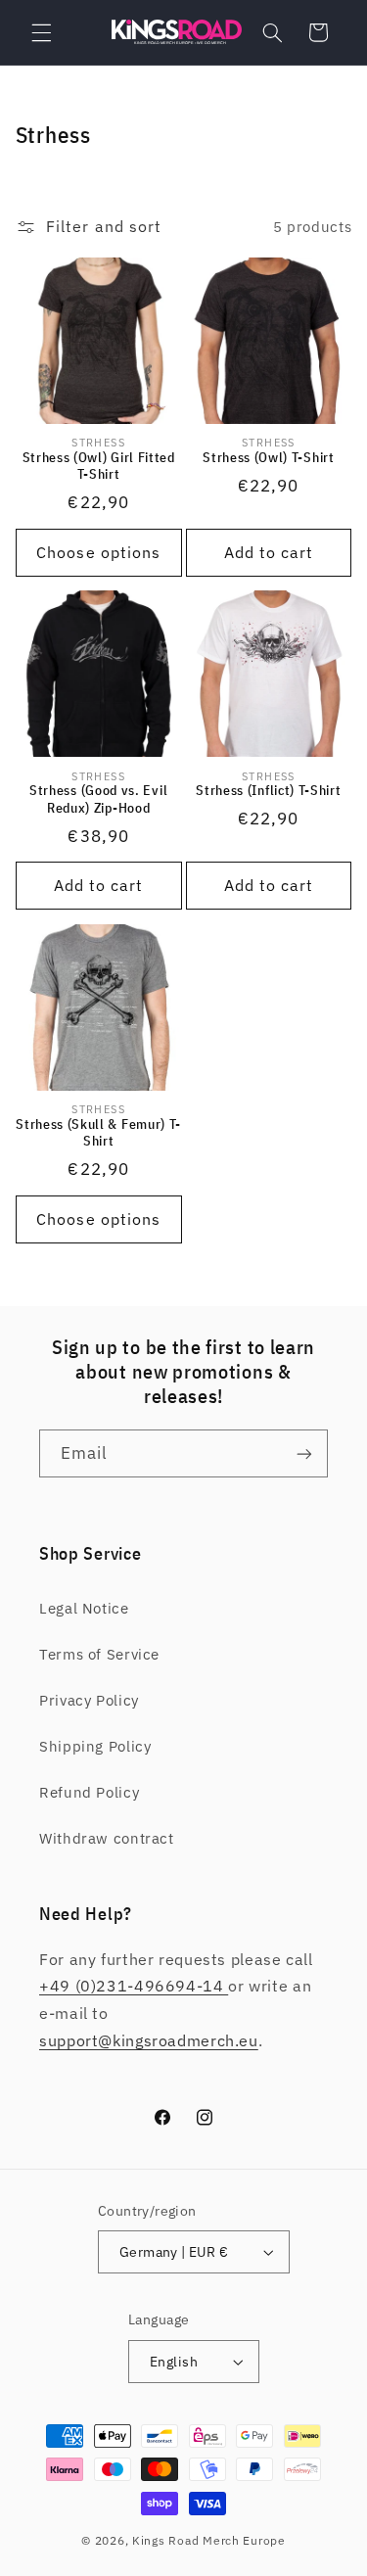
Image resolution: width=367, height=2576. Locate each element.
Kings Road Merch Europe (209, 2540)
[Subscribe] (304, 1453)
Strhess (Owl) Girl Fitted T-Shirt (99, 467)
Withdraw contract (107, 1838)
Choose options (98, 552)
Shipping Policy (95, 1746)
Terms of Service (99, 1654)
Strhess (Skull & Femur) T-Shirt (98, 1133)
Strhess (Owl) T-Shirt (269, 458)
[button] (41, 32)
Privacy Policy (89, 1700)
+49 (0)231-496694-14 (134, 1986)
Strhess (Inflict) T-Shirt (268, 791)
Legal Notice (84, 1608)
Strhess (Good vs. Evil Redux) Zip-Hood (98, 799)
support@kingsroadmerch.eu (149, 2040)
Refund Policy (89, 1792)
